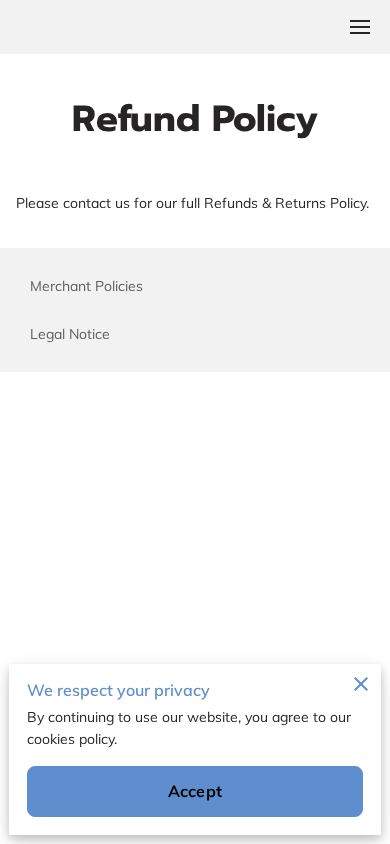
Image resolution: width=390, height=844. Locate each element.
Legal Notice (70, 334)
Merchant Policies (86, 286)
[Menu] (360, 27)
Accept (195, 791)
